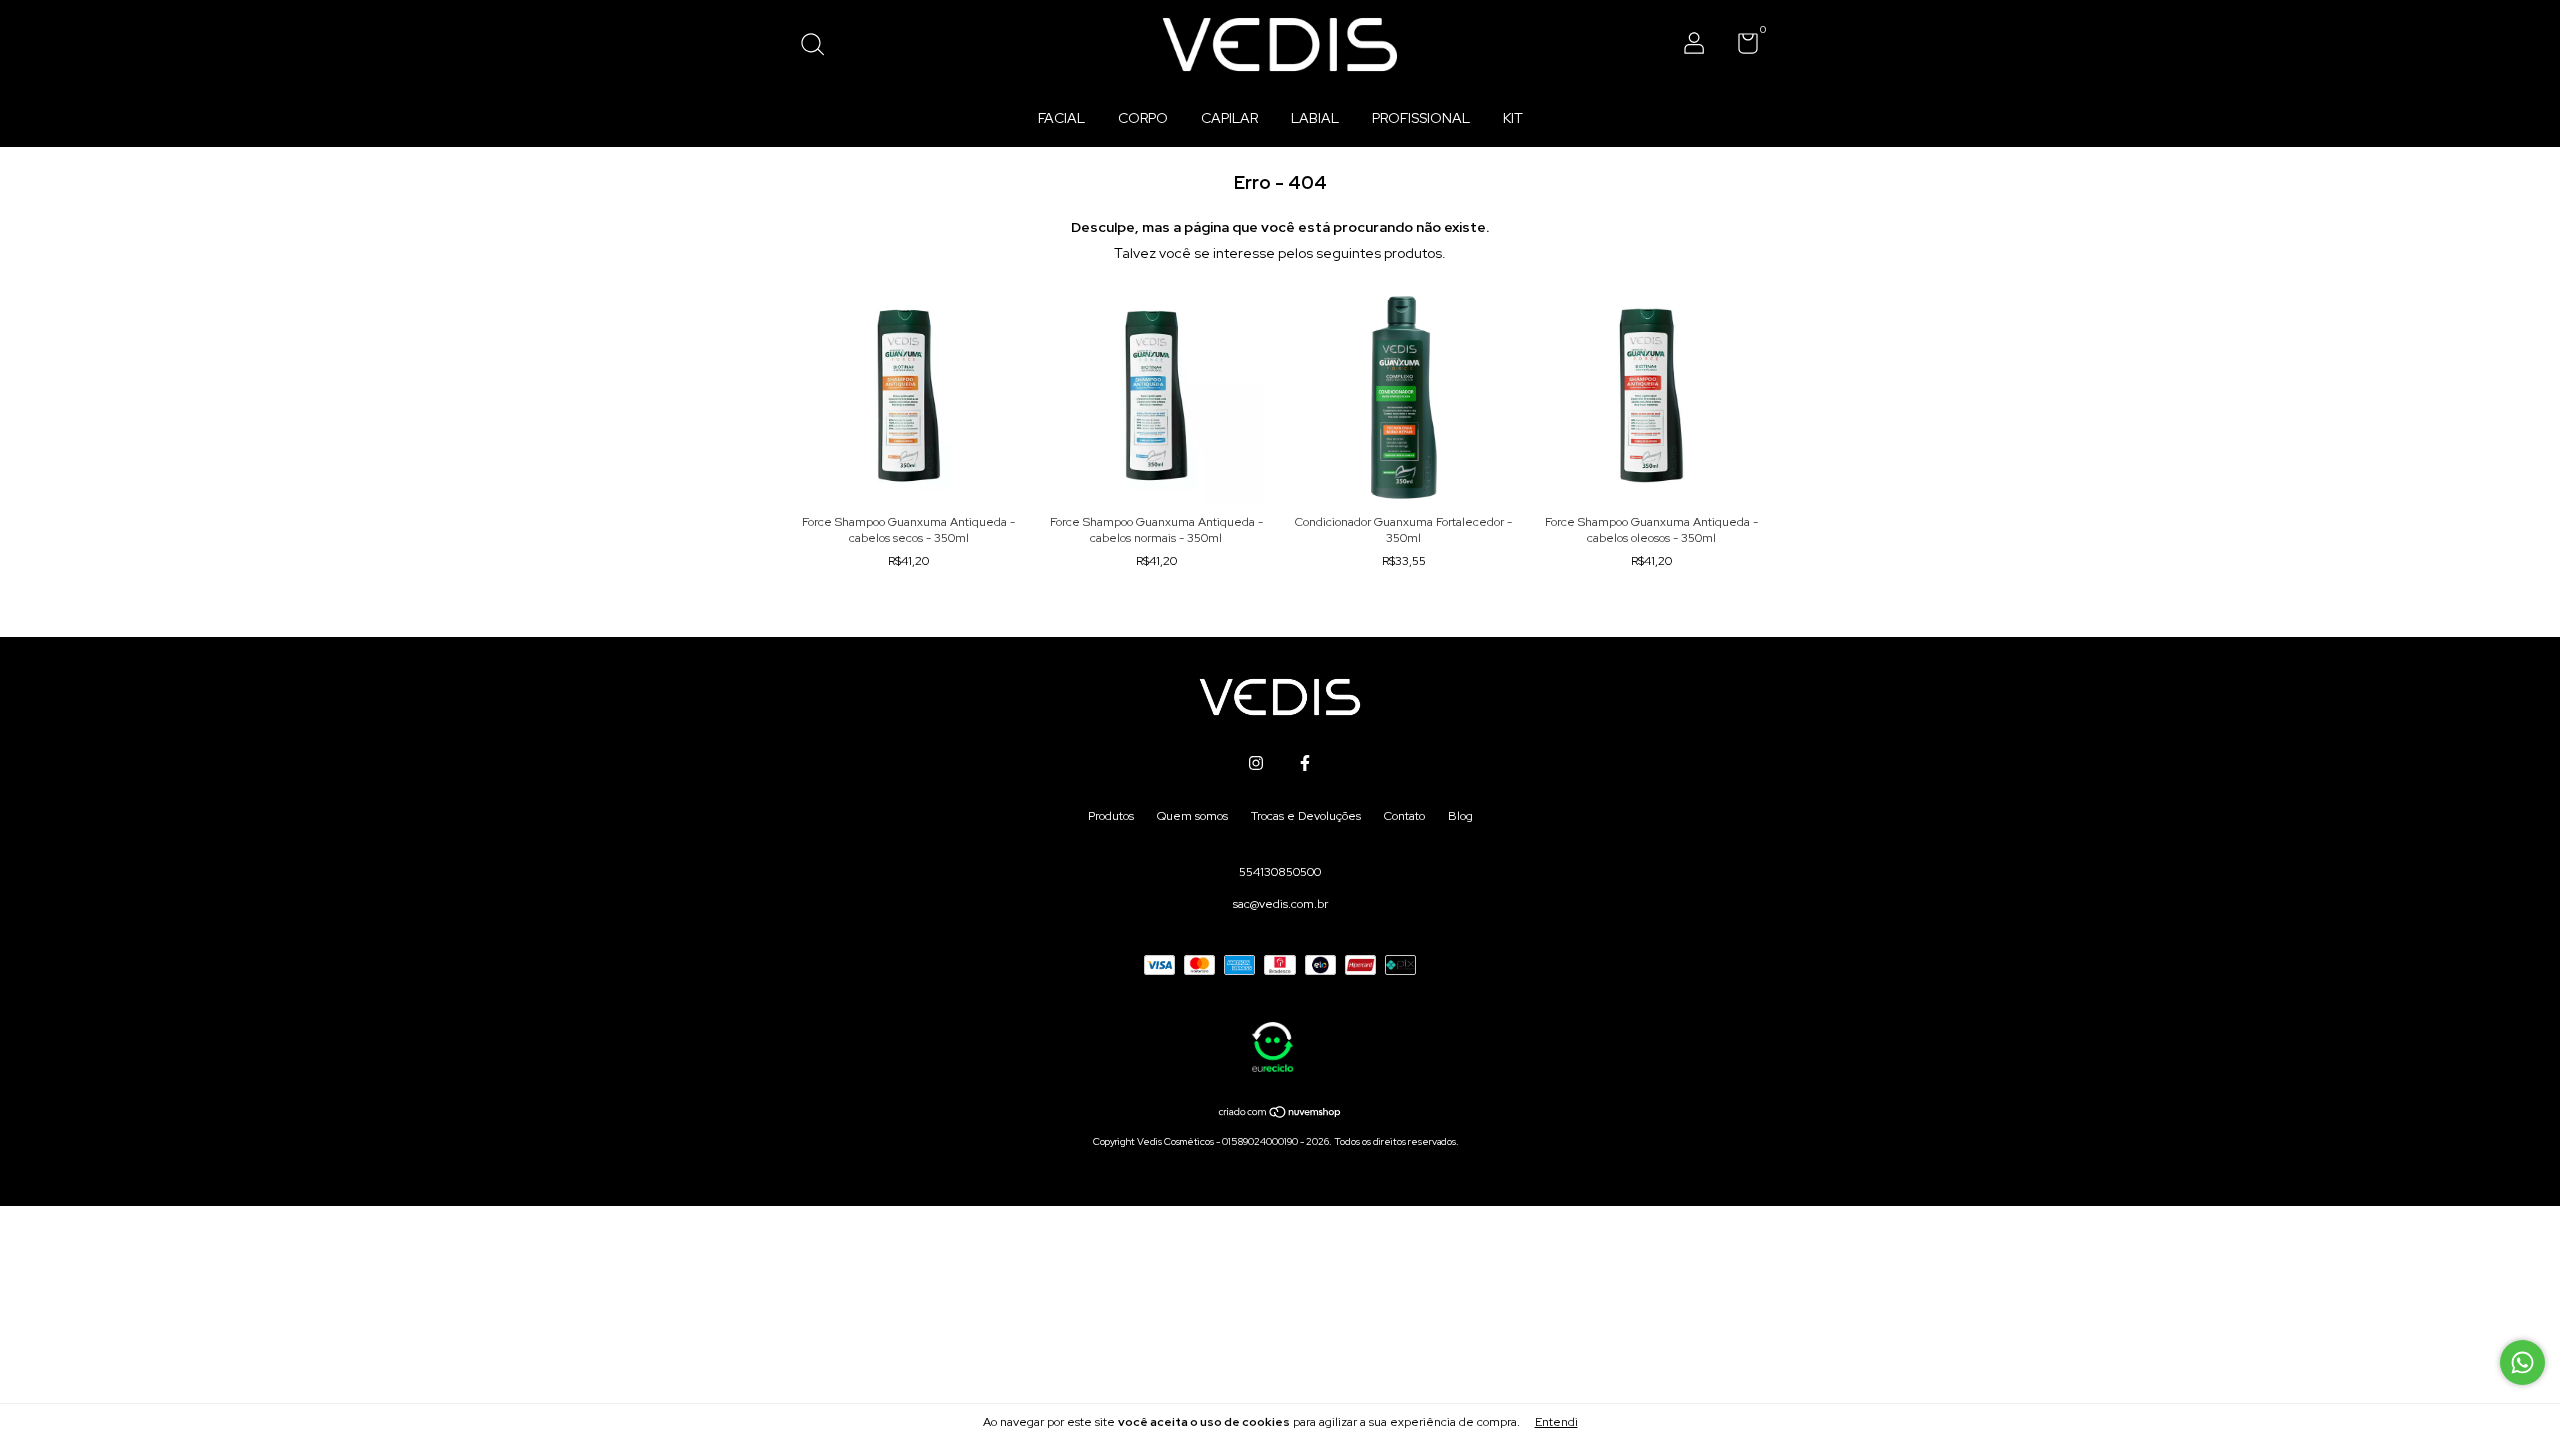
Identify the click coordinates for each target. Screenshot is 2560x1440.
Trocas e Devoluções (1306, 816)
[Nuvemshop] (1280, 1114)
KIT (1513, 118)
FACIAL (1061, 118)
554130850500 (1280, 872)
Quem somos (1192, 816)
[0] (1740, 48)
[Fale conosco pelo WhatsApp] (2522, 1362)
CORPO (1143, 118)
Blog (1460, 816)
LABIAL (1315, 118)
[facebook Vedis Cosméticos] (1305, 763)
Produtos (1111, 816)
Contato (1404, 816)
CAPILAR (1229, 118)
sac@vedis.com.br (1280, 904)
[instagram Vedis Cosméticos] (1256, 763)
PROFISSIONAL (1421, 118)
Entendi (1556, 1422)
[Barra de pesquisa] (819, 47)
